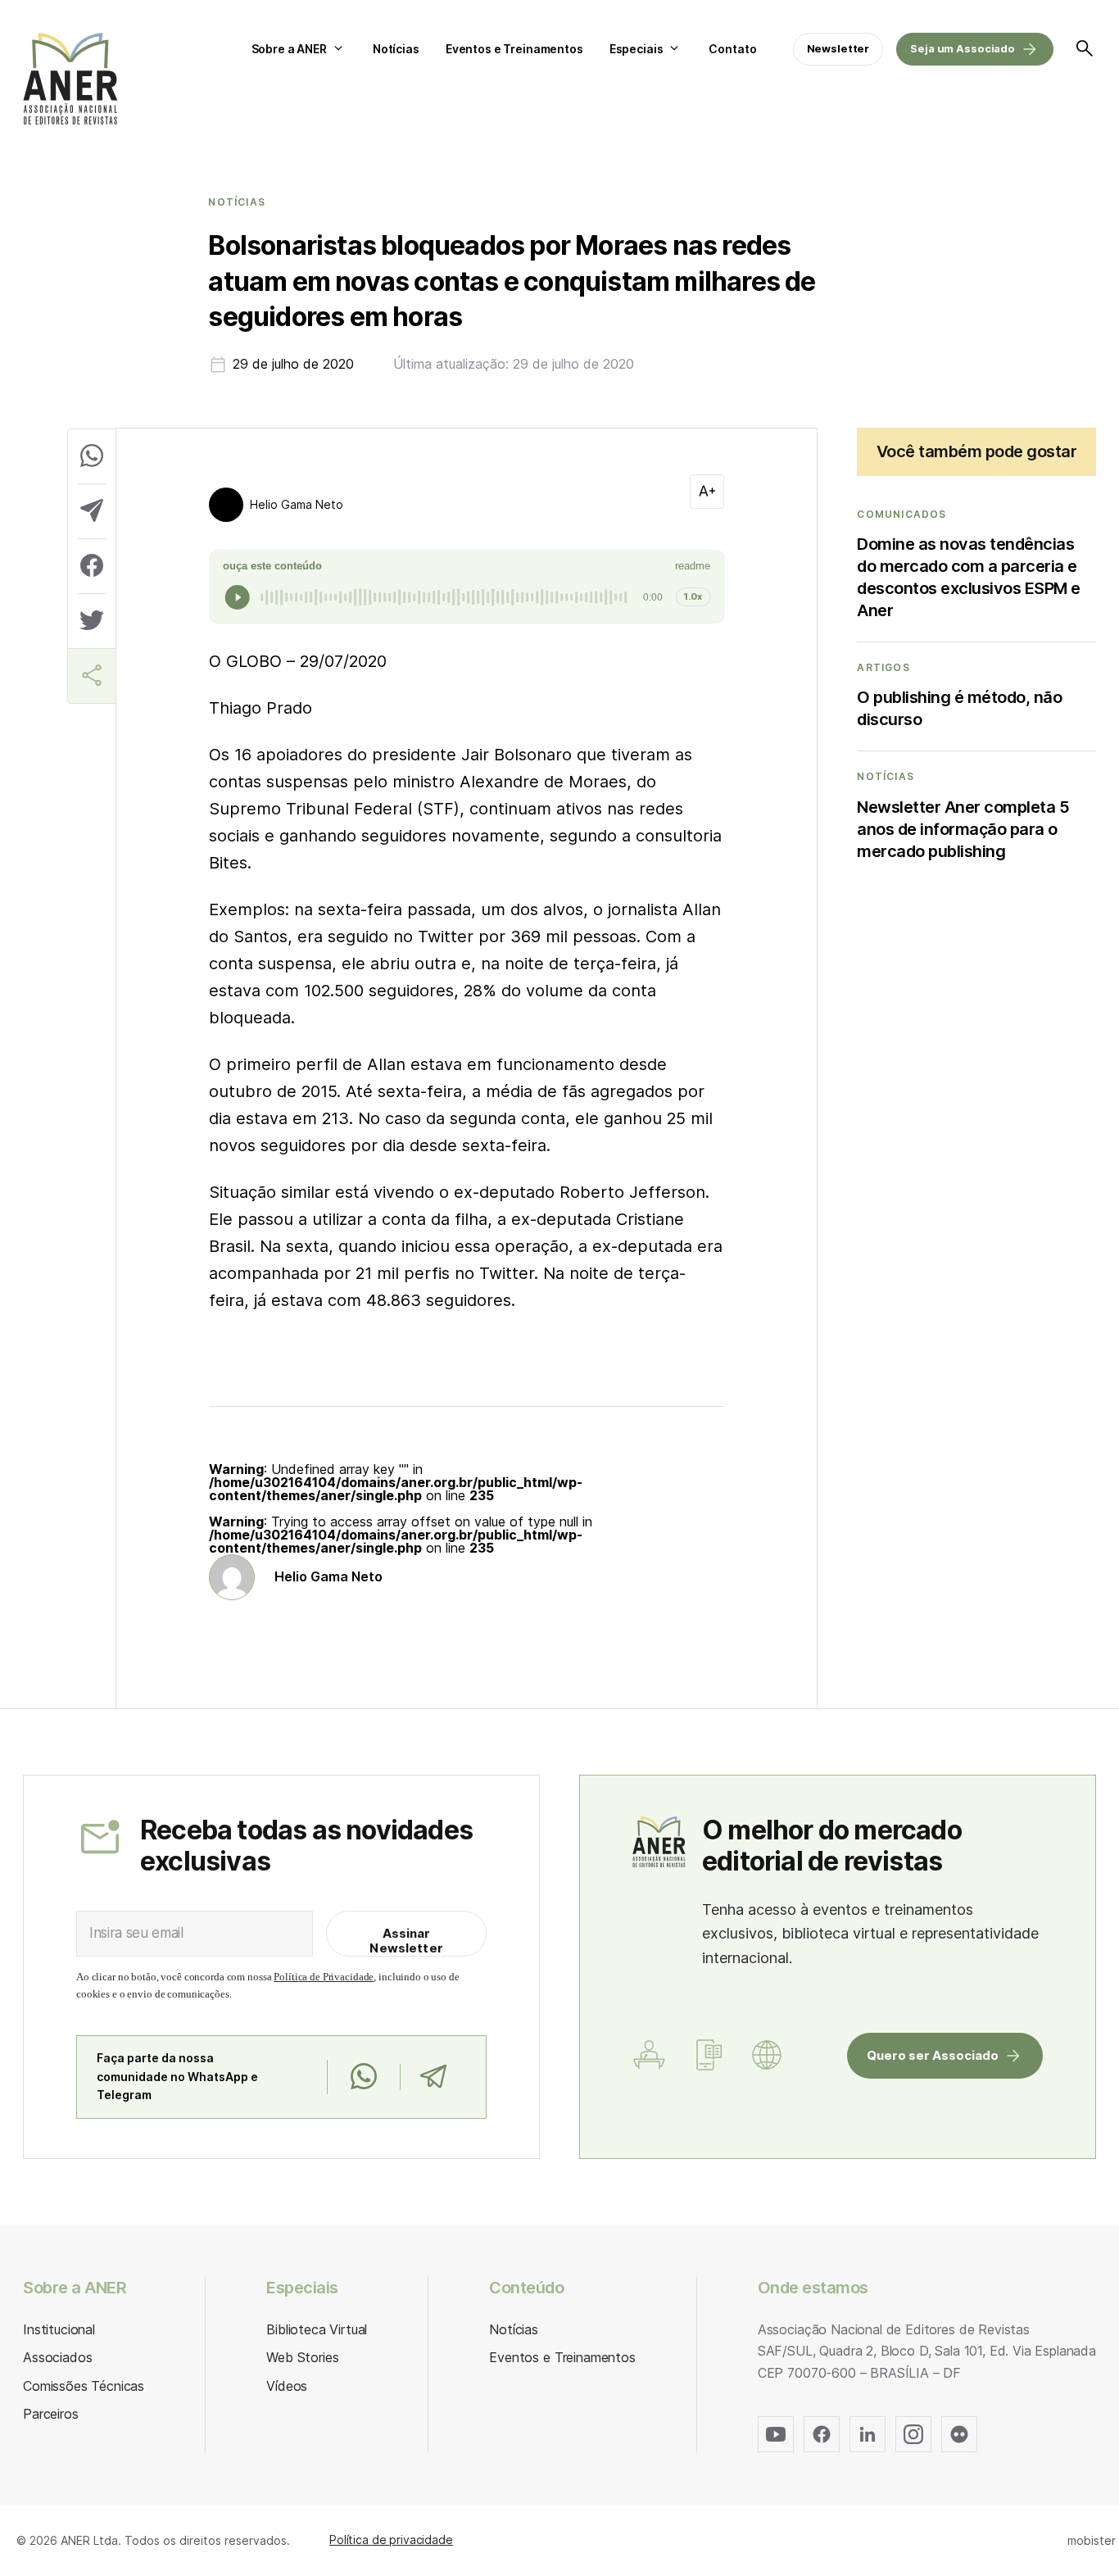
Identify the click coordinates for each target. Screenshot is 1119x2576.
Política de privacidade (391, 2540)
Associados (57, 2357)
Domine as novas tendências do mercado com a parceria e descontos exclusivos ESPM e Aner (969, 577)
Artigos (883, 668)
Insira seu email (136, 1933)
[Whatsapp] (363, 2077)
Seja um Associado (963, 48)
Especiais (637, 49)
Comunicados (902, 515)
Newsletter (838, 48)
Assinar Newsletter (406, 1941)
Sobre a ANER (289, 49)
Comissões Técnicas (84, 2386)
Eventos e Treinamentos (514, 49)
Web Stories (302, 2357)
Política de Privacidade (324, 1977)
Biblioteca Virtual (317, 2329)
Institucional (59, 2329)
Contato (732, 49)
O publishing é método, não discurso (959, 708)
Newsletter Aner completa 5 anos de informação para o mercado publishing (963, 829)
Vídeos (287, 2386)
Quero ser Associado (933, 2055)
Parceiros (51, 2414)
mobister (1092, 2540)
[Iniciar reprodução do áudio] (238, 597)
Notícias (396, 49)
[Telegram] (433, 2077)
